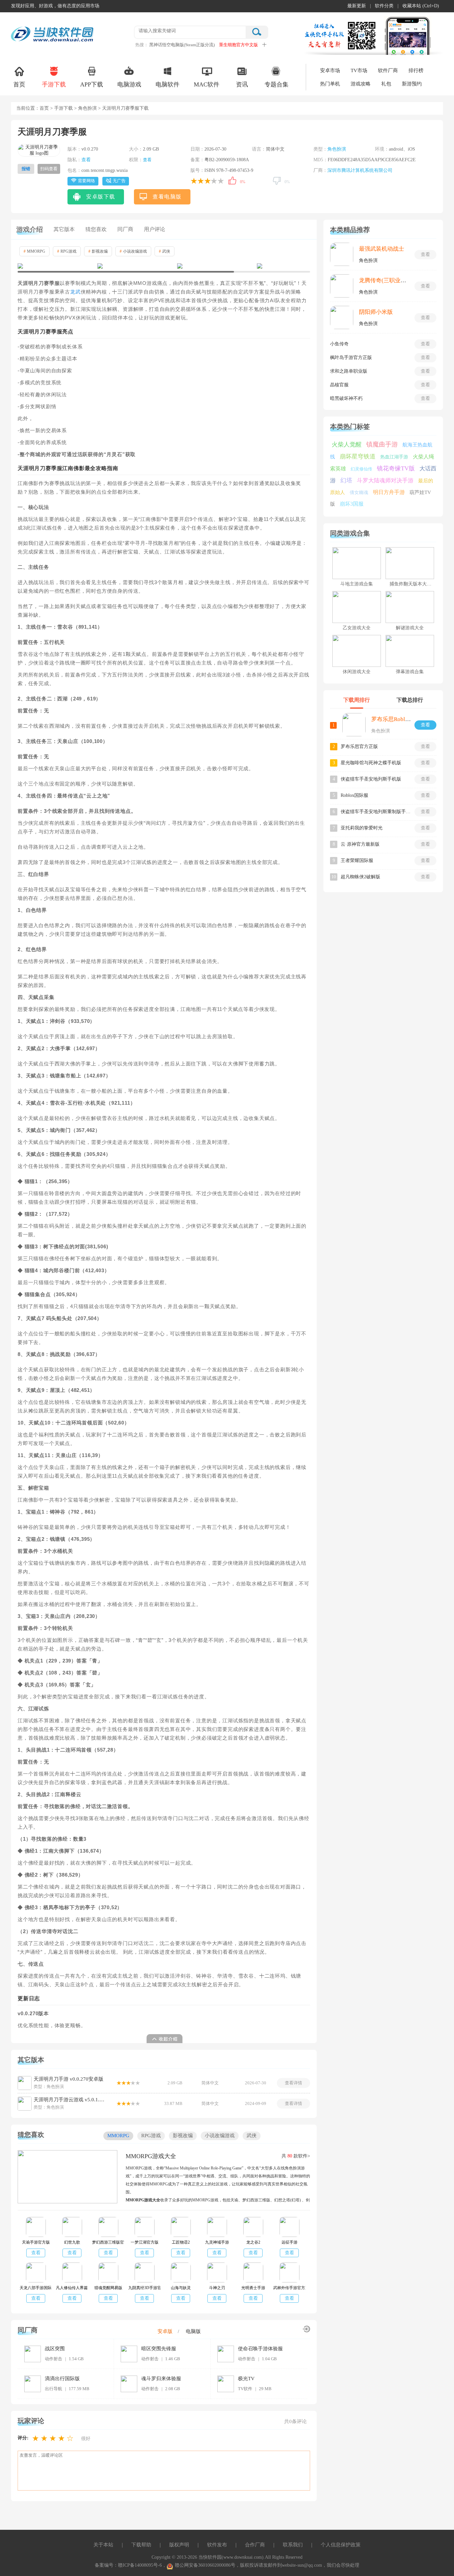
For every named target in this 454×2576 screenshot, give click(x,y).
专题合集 (277, 84)
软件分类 (384, 6)
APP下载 (92, 84)
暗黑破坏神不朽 (346, 398)
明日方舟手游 (389, 492)
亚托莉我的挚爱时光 (362, 828)
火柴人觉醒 (347, 444)
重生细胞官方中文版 (238, 45)
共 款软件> (296, 2156)
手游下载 (54, 84)
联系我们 (293, 2545)
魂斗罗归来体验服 (161, 2379)
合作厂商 (255, 2545)
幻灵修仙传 (361, 469)
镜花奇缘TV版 (396, 468)
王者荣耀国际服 (357, 860)
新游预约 (412, 84)
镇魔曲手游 (382, 444)
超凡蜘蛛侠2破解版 (360, 877)
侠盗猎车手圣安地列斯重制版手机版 (376, 812)
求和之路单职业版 (349, 371)
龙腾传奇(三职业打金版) (389, 280)
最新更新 (357, 6)
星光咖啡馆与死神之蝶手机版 (371, 763)
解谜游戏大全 (410, 628)
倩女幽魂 (359, 492)
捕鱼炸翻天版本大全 (410, 584)
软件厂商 (388, 70)
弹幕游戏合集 (410, 672)
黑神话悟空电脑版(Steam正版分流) (182, 45)
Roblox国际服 (354, 795)
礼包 (386, 84)
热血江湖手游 (394, 457)
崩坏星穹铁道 (358, 456)
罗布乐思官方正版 (359, 746)
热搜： (142, 45)
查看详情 (293, 2083)
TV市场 (359, 70)
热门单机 (330, 84)
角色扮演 (87, 108)
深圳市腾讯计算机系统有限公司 (360, 170)
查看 (86, 160)
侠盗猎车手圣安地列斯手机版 (371, 779)
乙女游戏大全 (357, 628)
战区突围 (55, 2349)
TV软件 (245, 2389)
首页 (19, 84)
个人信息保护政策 (341, 2545)
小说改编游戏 (133, 251)
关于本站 (103, 2545)
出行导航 (54, 2389)
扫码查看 (49, 169)
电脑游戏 (129, 84)
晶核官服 (339, 385)
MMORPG (34, 251)
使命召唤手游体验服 (260, 2349)
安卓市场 (330, 70)
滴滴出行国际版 (62, 2379)
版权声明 (179, 2545)
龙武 (75, 292)
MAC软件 (207, 84)
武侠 (165, 251)
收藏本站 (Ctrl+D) (421, 6)
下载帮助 (141, 2545)
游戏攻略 (361, 84)
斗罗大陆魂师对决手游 (385, 481)
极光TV (246, 2379)
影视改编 (98, 251)
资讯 (242, 84)
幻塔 (346, 480)
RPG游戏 (67, 251)
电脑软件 (168, 84)
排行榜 (416, 70)
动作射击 (54, 2359)
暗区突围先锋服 (159, 2349)
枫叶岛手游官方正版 (351, 358)
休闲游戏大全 (357, 672)
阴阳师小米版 (376, 312)
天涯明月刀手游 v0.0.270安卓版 (68, 2079)
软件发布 (217, 2545)
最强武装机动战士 (382, 249)
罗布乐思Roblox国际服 (400, 719)
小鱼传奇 (339, 344)
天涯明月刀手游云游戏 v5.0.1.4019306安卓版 (70, 2100)
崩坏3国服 (352, 504)
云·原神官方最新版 (360, 844)
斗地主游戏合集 (357, 584)
